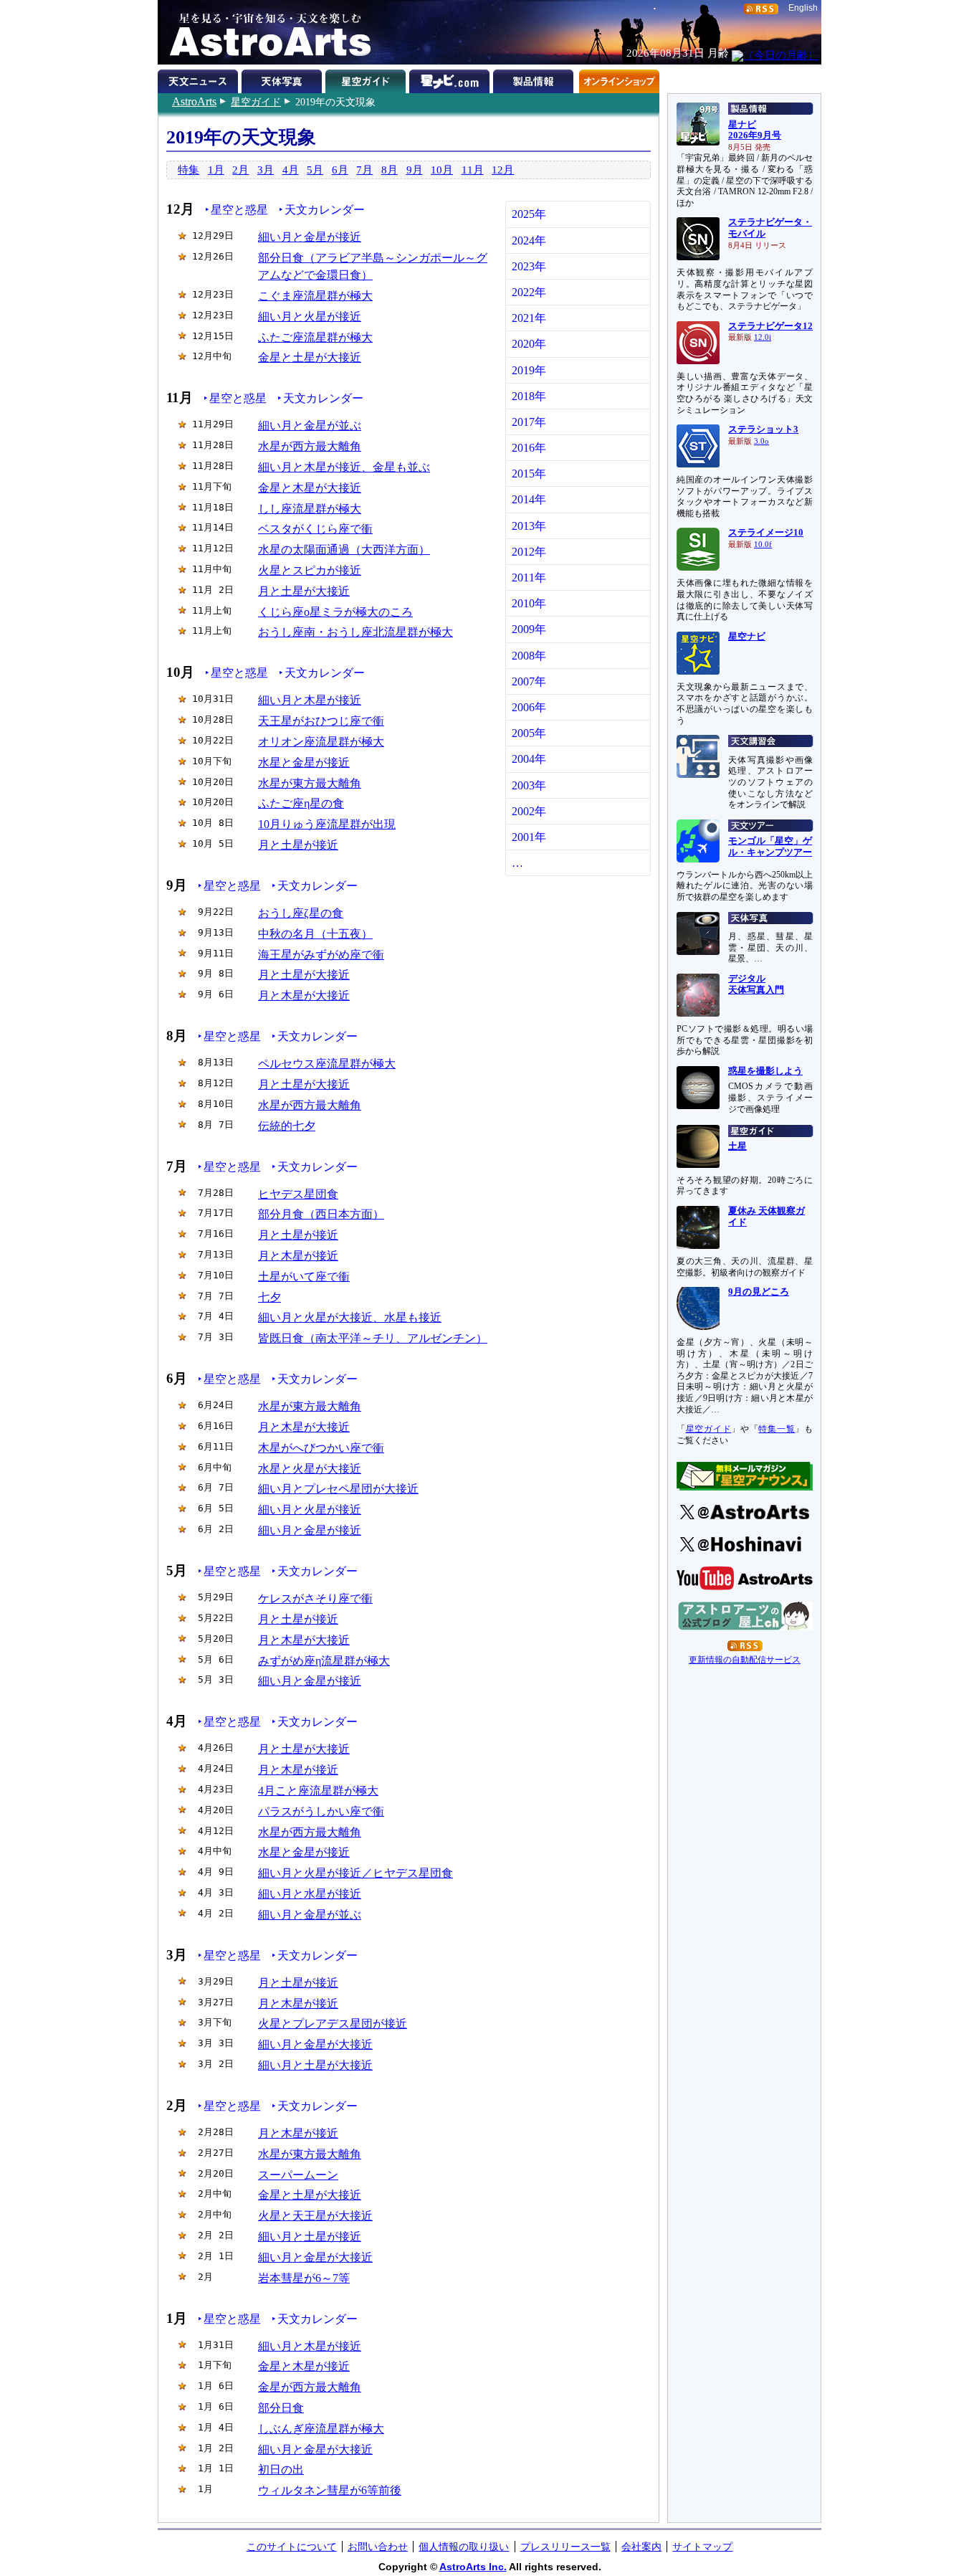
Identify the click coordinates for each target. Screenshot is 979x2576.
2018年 (529, 396)
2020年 (529, 344)
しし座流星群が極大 (310, 509)
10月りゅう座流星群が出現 (327, 824)
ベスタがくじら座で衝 (315, 529)
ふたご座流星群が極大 (315, 337)
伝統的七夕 (287, 1126)
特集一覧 (777, 1429)
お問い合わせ (378, 2547)
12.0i (763, 337)
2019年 (529, 370)
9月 (415, 170)
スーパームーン (298, 2175)
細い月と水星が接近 (310, 1894)
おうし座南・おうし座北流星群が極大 (355, 632)
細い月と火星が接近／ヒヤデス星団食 (355, 1873)
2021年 (529, 318)
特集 (188, 170)
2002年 (529, 811)
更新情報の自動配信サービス (745, 1660)
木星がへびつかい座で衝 (321, 1448)
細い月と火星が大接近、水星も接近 (350, 1317)
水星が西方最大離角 (310, 446)
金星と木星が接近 (304, 2366)
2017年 (529, 422)
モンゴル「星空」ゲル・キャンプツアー (770, 847)
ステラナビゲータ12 (770, 326)
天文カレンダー (325, 210)
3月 (266, 170)
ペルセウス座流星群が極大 (327, 1064)
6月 (340, 170)
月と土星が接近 (298, 845)
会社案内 (641, 2547)
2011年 (529, 578)
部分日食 (281, 2408)
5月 (315, 170)
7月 (364, 170)
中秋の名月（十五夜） (315, 934)
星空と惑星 (239, 210)
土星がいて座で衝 (304, 1277)
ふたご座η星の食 (301, 803)
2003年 (529, 785)
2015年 (529, 474)
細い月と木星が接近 (310, 700)
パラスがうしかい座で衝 (321, 1811)
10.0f (763, 545)
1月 (216, 170)
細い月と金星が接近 (310, 237)
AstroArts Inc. (473, 2567)
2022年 (529, 292)
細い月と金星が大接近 (315, 2044)
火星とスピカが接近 (310, 570)
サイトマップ (702, 2547)
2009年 (529, 629)
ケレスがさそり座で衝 (315, 1598)
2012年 (529, 552)
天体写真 (283, 79)
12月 (503, 170)
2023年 (529, 266)
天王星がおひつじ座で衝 (321, 721)
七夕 (269, 1297)
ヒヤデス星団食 (298, 1194)
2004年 (529, 759)
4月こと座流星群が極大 (318, 1791)
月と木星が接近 (298, 1256)
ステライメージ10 (766, 533)
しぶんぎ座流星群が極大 (321, 2429)
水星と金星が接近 (304, 762)
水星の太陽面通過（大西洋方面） (344, 550)
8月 (390, 170)
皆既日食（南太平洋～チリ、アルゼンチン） (373, 1338)
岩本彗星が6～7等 (304, 2278)
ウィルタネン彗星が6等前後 (330, 2490)
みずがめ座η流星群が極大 (324, 1661)
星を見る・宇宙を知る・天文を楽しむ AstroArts (265, 32)
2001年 (529, 837)
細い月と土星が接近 (310, 2237)
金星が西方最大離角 (310, 2387)
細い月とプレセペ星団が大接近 (338, 1489)
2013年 (529, 526)
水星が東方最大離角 (310, 783)
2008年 (529, 656)
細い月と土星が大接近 (315, 2065)
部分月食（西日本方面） (321, 1214)
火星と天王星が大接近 (315, 2216)
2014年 (529, 499)
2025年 (529, 214)
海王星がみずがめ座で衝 (321, 955)
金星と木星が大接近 (310, 488)
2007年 (529, 681)
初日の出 (281, 2470)
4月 (291, 170)
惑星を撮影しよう (765, 1071)
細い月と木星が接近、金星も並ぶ (344, 467)
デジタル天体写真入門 (756, 984)
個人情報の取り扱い (464, 2547)
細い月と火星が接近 (310, 317)
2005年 (529, 733)
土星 (737, 1146)
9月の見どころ (759, 1292)
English (803, 8)
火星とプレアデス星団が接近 (333, 2024)
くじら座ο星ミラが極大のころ (335, 612)
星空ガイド (256, 102)
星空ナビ (747, 637)
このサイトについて (292, 2547)
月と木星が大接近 (304, 995)
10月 (442, 170)
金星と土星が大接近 (310, 357)
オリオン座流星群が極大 (321, 742)
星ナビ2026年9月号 (755, 130)
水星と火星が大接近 (310, 1469)
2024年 (529, 241)
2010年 (529, 603)
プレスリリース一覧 (565, 2547)
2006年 (529, 707)
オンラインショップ (619, 79)
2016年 (529, 448)
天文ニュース (200, 79)
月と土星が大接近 (304, 591)
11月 (473, 170)
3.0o (761, 441)
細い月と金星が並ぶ (310, 426)
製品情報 (535, 79)
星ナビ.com (451, 79)
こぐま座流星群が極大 (315, 296)
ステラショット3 (763, 429)
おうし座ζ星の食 (301, 913)
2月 (240, 170)
